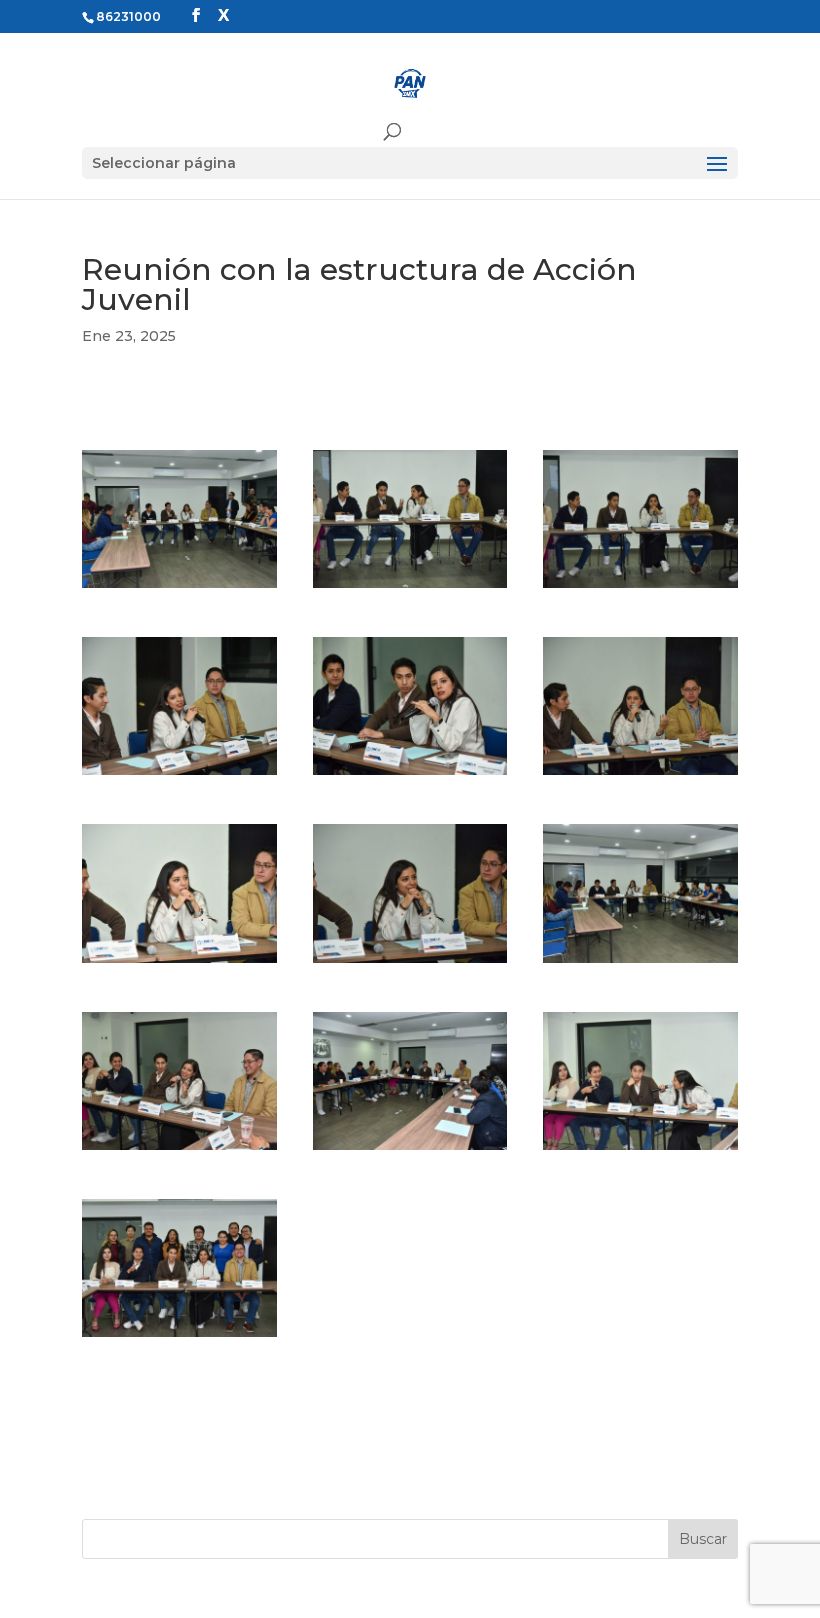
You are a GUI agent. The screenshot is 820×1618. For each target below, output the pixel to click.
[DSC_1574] (410, 775)
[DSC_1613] (640, 963)
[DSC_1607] (410, 963)
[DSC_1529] (410, 588)
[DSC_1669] (640, 1150)
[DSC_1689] (179, 1337)
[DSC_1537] (640, 588)
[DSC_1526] (179, 588)
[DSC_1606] (179, 963)
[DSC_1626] (179, 1150)
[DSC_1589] (640, 775)
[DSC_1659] (410, 1150)
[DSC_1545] (179, 775)
